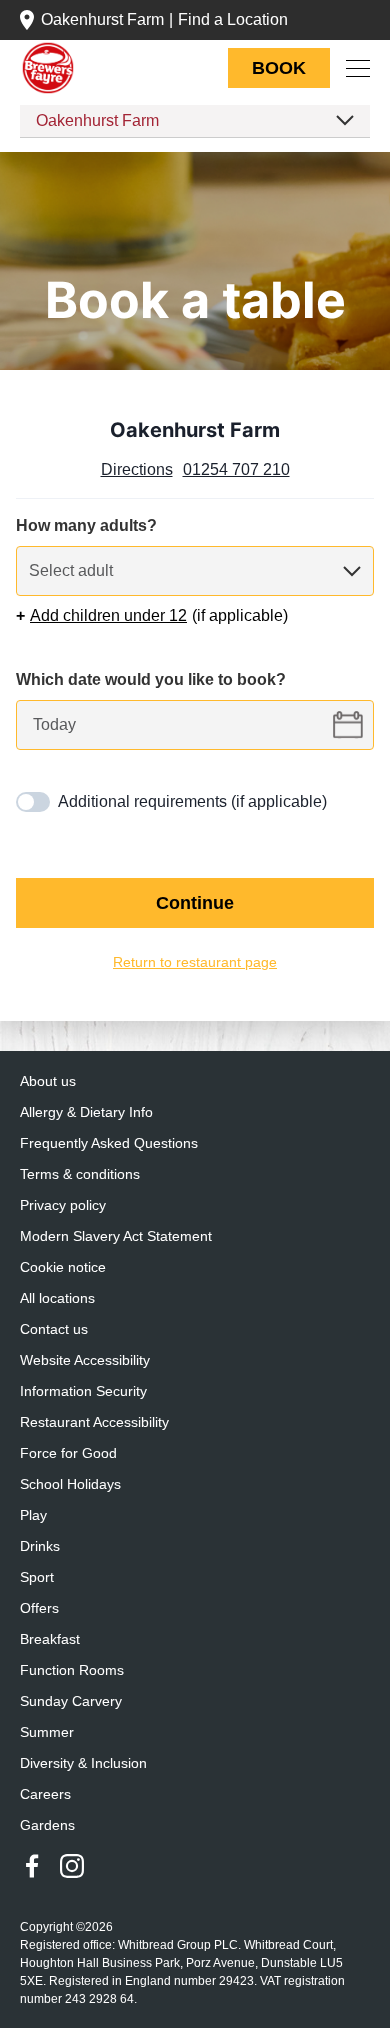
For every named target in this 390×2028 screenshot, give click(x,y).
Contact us (54, 1329)
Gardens (46, 1825)
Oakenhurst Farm (105, 20)
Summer (47, 1732)
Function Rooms (73, 1670)
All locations (58, 1298)
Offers (40, 1608)
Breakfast (50, 1639)
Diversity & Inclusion (85, 1763)
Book (279, 68)
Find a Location (242, 20)
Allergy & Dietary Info (88, 1112)
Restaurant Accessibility (95, 1422)
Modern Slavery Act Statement (117, 1236)
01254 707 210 (238, 470)
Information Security (85, 1391)
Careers (45, 1794)
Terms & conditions (82, 1174)
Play (33, 1515)
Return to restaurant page (195, 962)
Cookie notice (64, 1267)
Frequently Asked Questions (110, 1143)
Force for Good (69, 1453)
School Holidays (71, 1484)
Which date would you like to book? (153, 680)
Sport (37, 1577)
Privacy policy (64, 1205)
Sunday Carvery (70, 1701)
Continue (195, 903)
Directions (136, 470)
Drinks (40, 1546)
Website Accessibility (87, 1360)
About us (49, 1081)
